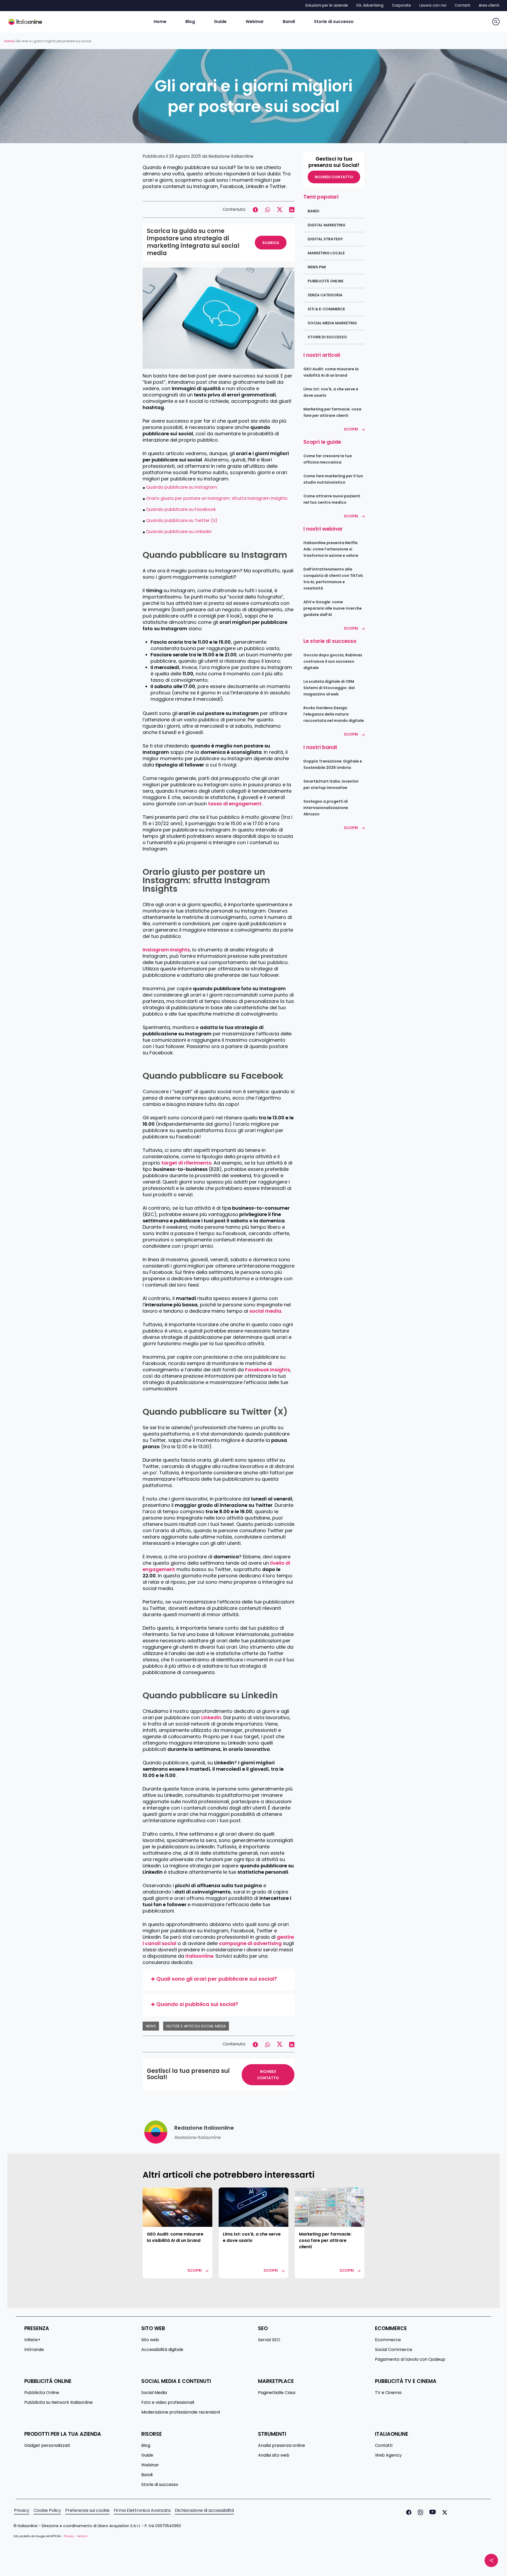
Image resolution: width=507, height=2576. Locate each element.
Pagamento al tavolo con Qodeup (410, 2359)
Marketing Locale (326, 253)
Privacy (22, 2510)
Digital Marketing (327, 225)
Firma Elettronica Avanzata (142, 2510)
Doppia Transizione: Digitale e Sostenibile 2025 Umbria (333, 764)
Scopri (351, 429)
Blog (146, 2446)
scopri (195, 2270)
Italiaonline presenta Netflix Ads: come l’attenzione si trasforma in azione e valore (331, 549)
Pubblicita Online (42, 2393)
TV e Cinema (388, 2393)
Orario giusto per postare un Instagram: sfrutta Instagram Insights (217, 498)
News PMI (317, 267)
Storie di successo (327, 337)
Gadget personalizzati (47, 2446)
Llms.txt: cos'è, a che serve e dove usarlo (331, 392)
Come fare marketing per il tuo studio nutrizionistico (333, 479)
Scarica (271, 243)
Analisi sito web (274, 2455)
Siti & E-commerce (326, 309)
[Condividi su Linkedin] (292, 209)
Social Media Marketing (332, 323)
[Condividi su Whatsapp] (267, 209)
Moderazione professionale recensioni (181, 2412)
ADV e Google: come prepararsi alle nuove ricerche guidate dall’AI (333, 608)
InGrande (34, 2350)
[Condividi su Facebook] (255, 209)
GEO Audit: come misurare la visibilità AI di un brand (331, 372)
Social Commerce (394, 2350)
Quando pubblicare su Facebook (181, 509)
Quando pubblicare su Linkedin (179, 532)
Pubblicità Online (325, 281)
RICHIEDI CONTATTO (268, 2075)
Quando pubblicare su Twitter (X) (182, 520)
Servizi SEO (269, 2340)
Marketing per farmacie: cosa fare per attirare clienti (332, 412)
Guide (147, 2455)
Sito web (150, 2340)
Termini (82, 2536)
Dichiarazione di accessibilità (204, 2510)
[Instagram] (419, 2512)
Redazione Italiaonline (231, 156)
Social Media (154, 2393)
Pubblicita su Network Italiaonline (58, 2402)
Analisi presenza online (281, 2446)
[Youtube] (431, 2512)
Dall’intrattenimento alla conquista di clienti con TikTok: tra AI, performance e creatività (334, 579)
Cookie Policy (47, 2510)
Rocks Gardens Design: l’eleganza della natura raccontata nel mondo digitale (334, 714)
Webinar (150, 2465)
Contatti (384, 2446)
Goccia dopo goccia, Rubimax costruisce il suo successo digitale (333, 661)
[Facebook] (408, 2512)
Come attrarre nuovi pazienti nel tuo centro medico (332, 499)
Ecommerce (388, 2340)
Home (9, 41)
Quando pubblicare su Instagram (182, 487)
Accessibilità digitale (162, 2350)
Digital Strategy (325, 239)
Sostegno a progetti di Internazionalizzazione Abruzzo (326, 808)
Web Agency (388, 2455)
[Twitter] (444, 2512)
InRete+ (32, 2340)
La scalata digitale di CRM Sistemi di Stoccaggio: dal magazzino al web (329, 688)
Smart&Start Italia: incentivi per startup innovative (331, 784)
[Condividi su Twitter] (280, 209)
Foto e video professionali (168, 2402)
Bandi (313, 211)
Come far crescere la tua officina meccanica (328, 459)
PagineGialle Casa (277, 2393)
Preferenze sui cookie (87, 2510)
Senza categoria (325, 295)
